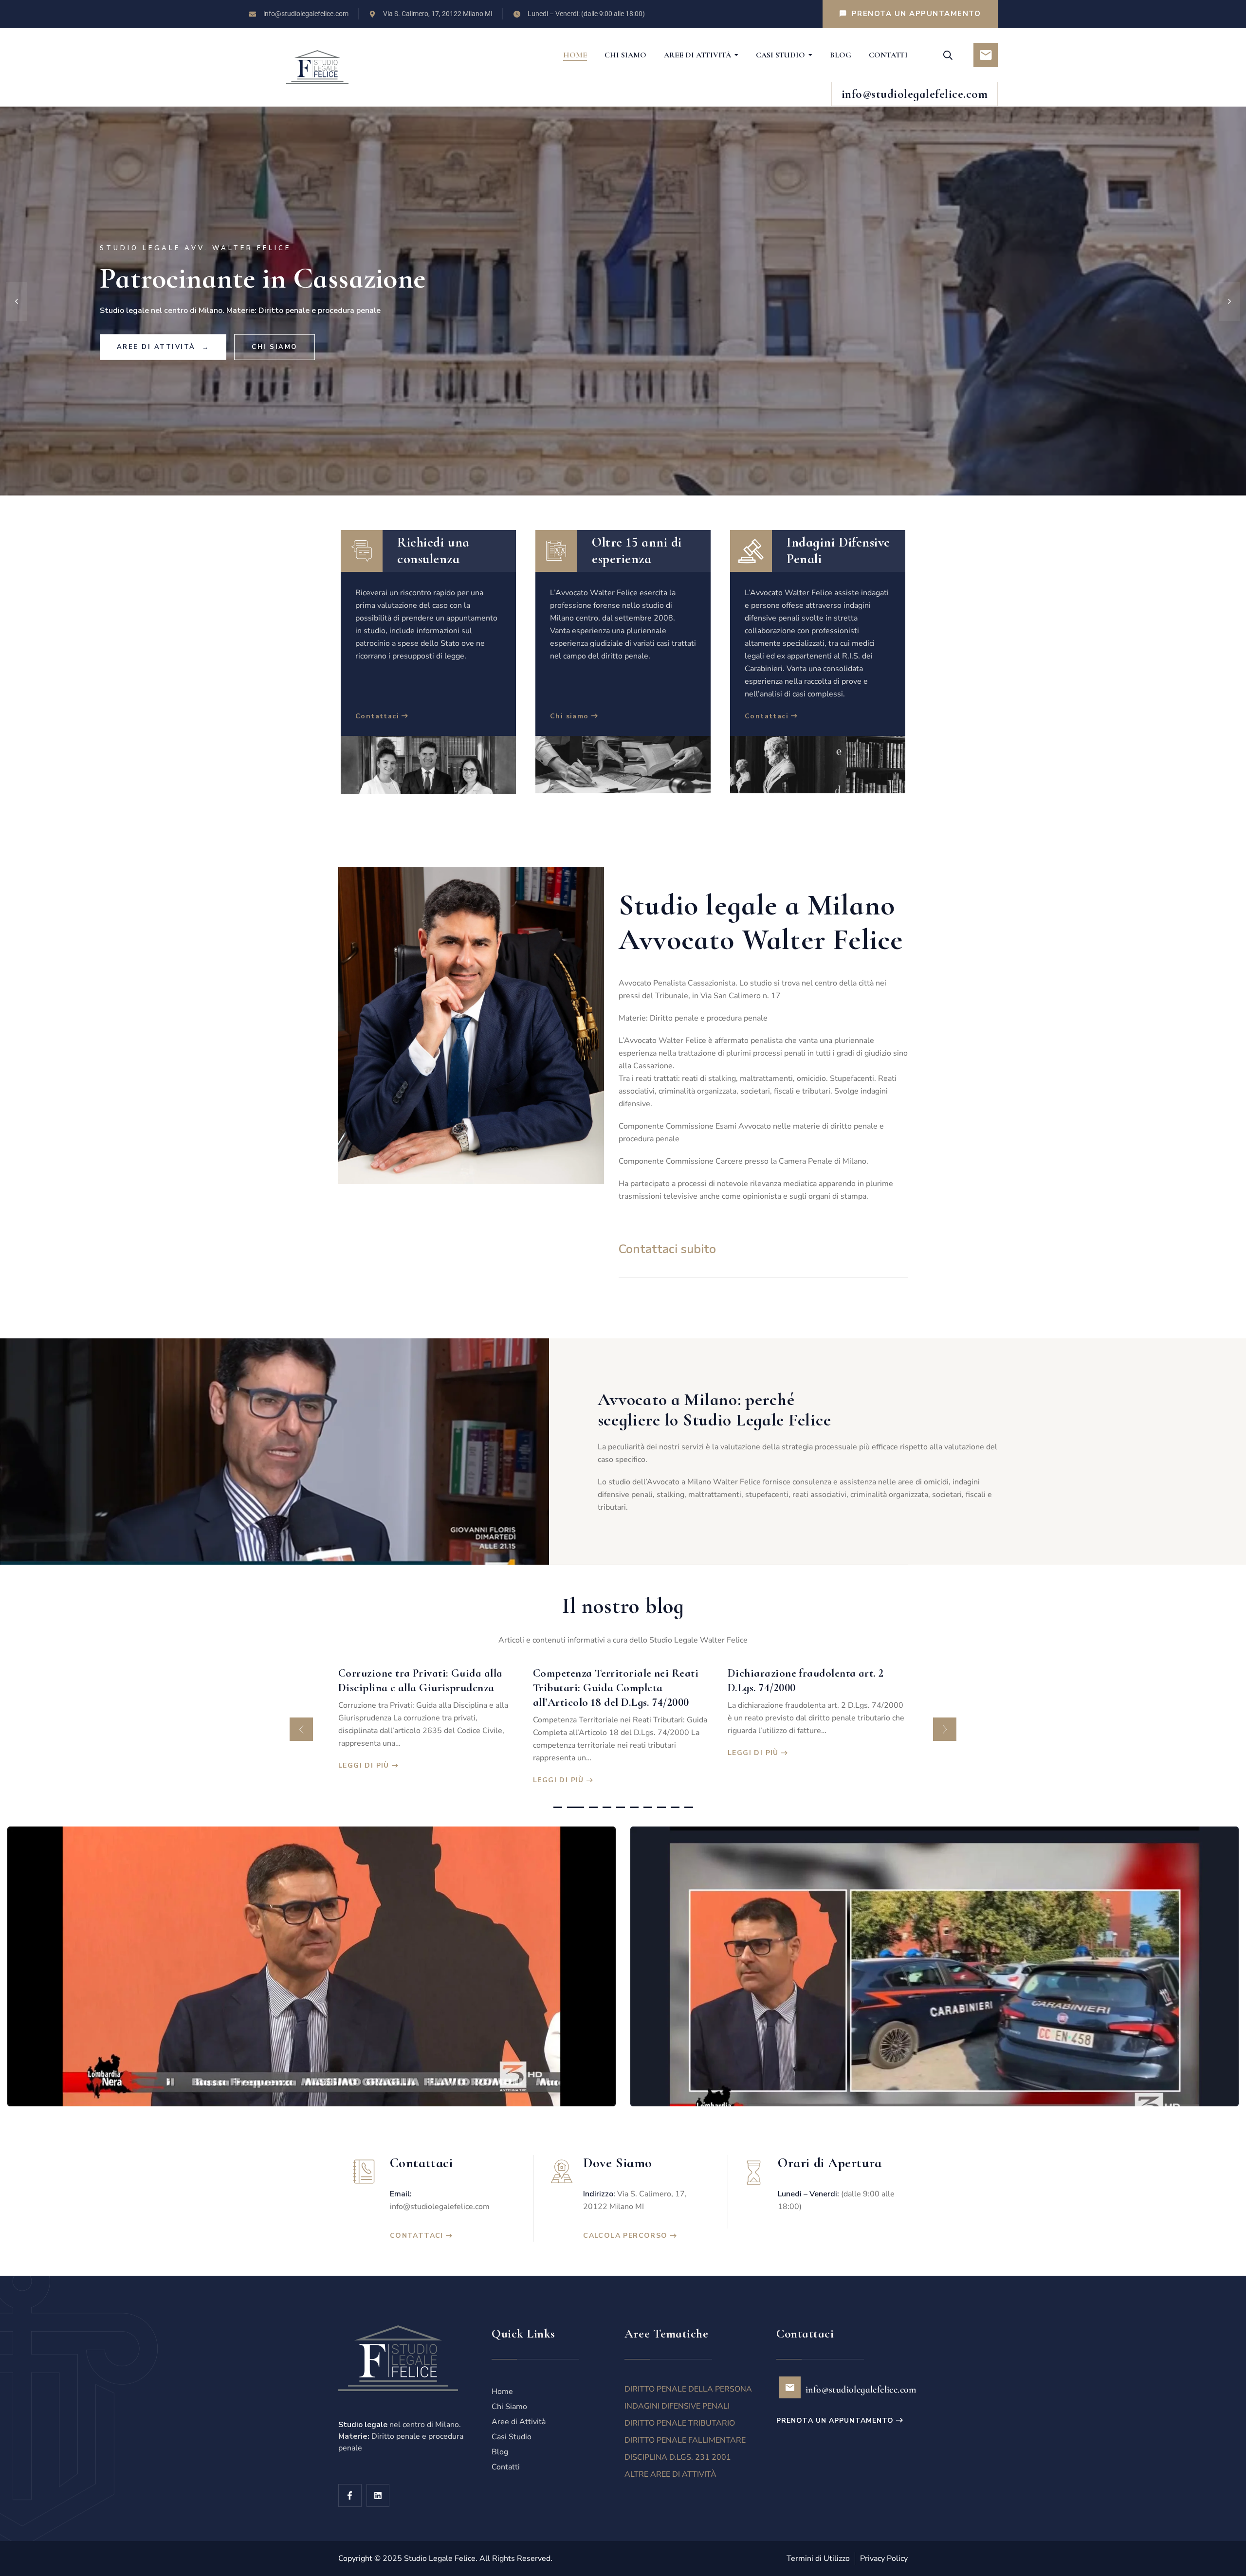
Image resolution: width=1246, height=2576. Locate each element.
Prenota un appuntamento (835, 2421)
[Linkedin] (378, 2496)
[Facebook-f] (350, 2496)
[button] (301, 1729)
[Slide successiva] (1229, 301)
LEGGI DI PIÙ (364, 1780)
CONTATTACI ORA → (162, 347)
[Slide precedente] (17, 301)
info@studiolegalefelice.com (440, 2207)
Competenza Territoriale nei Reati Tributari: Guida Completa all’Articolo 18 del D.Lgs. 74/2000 (421, 1688)
